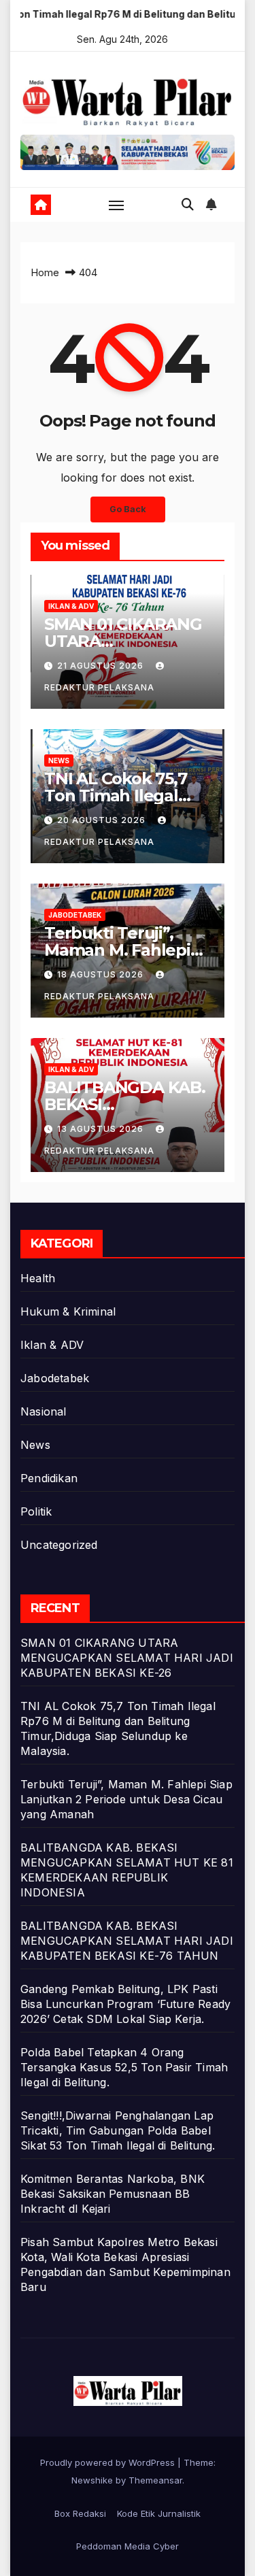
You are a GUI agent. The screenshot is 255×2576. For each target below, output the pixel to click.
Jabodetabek (75, 915)
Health (38, 1278)
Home (45, 272)
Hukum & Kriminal (68, 1311)
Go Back (128, 509)
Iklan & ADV (71, 606)
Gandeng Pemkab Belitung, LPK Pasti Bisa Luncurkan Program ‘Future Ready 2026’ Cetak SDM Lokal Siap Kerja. (125, 2004)
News (59, 760)
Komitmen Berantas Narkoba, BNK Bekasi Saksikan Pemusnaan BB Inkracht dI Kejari (113, 2194)
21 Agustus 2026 (102, 666)
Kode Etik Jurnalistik (159, 2513)
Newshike (92, 2480)
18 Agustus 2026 (102, 974)
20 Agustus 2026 (103, 820)
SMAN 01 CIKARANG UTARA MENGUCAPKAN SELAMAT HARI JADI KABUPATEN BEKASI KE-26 (127, 1658)
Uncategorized (59, 1545)
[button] (188, 204)
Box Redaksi (80, 2513)
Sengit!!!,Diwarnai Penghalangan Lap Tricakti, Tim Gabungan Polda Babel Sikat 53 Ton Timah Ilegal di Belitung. (118, 2130)
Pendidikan (49, 1478)
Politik (36, 1511)
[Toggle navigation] (116, 205)
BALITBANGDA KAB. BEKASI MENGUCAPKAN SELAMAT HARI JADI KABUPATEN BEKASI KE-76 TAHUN (127, 1941)
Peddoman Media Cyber (128, 2546)
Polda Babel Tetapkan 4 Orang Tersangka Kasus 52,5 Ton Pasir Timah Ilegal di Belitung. (124, 2067)
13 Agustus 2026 (102, 1129)
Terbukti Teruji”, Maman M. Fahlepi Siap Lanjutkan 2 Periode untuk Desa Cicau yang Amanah (126, 1799)
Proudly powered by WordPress (109, 2462)
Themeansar (155, 2480)
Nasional (44, 1411)
